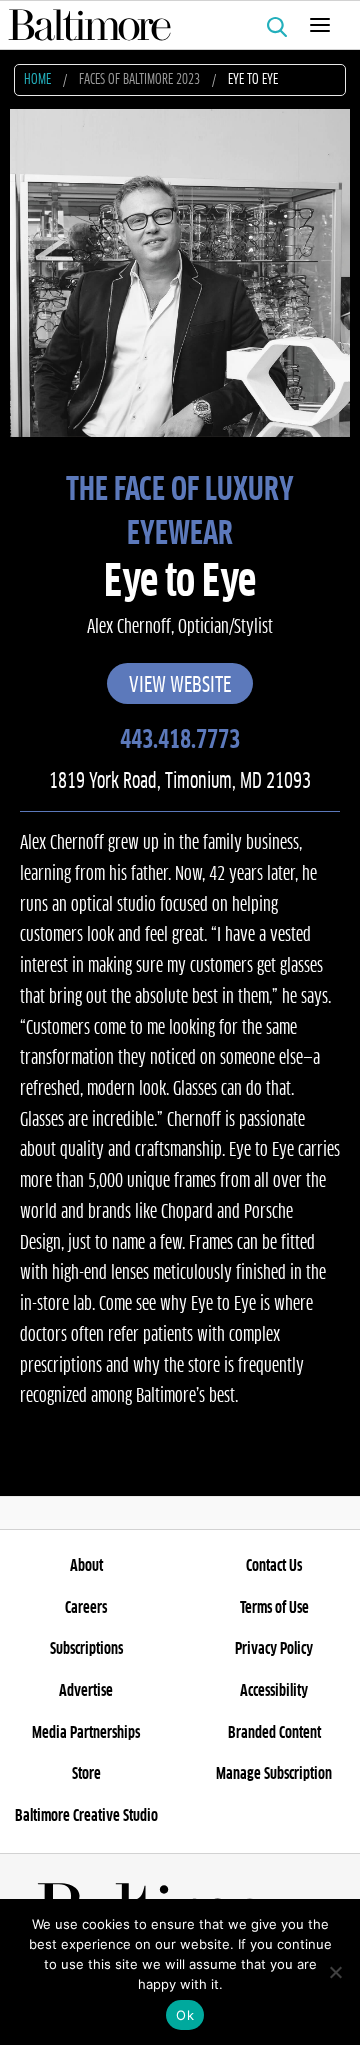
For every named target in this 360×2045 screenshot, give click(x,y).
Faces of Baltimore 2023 (139, 80)
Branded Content (274, 1733)
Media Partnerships (86, 1733)
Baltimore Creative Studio (86, 1816)
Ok (185, 2015)
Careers (86, 1608)
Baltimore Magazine (172, 25)
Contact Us (274, 1566)
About (86, 1566)
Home (37, 80)
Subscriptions (86, 1649)
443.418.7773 (180, 740)
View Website (180, 685)
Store (86, 1774)
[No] (335, 1972)
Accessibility (274, 1691)
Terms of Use (274, 1608)
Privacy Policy (274, 1649)
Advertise (86, 1691)
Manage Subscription (274, 1774)
